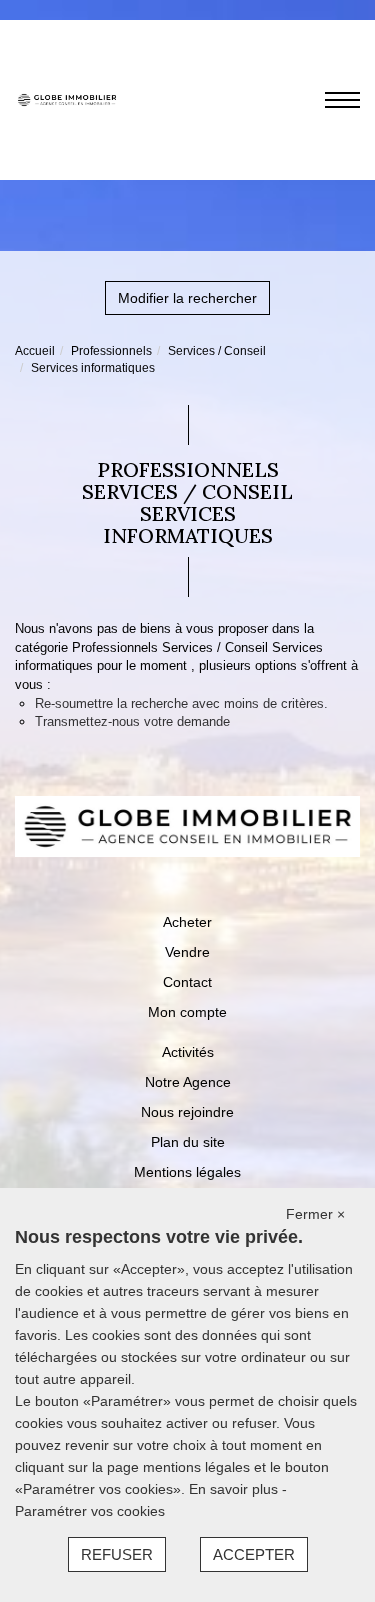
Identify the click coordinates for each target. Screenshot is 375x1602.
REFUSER (117, 1554)
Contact (187, 982)
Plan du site (188, 1142)
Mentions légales (187, 1172)
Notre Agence (188, 1082)
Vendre (187, 952)
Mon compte (187, 1012)
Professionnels (111, 351)
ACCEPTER (254, 1554)
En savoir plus (235, 1489)
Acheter (187, 922)
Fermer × (315, 1214)
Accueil (35, 351)
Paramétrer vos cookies (90, 1511)
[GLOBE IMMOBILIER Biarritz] (67, 99)
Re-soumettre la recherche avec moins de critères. (181, 703)
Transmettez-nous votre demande (132, 721)
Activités (188, 1052)
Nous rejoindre (187, 1112)
